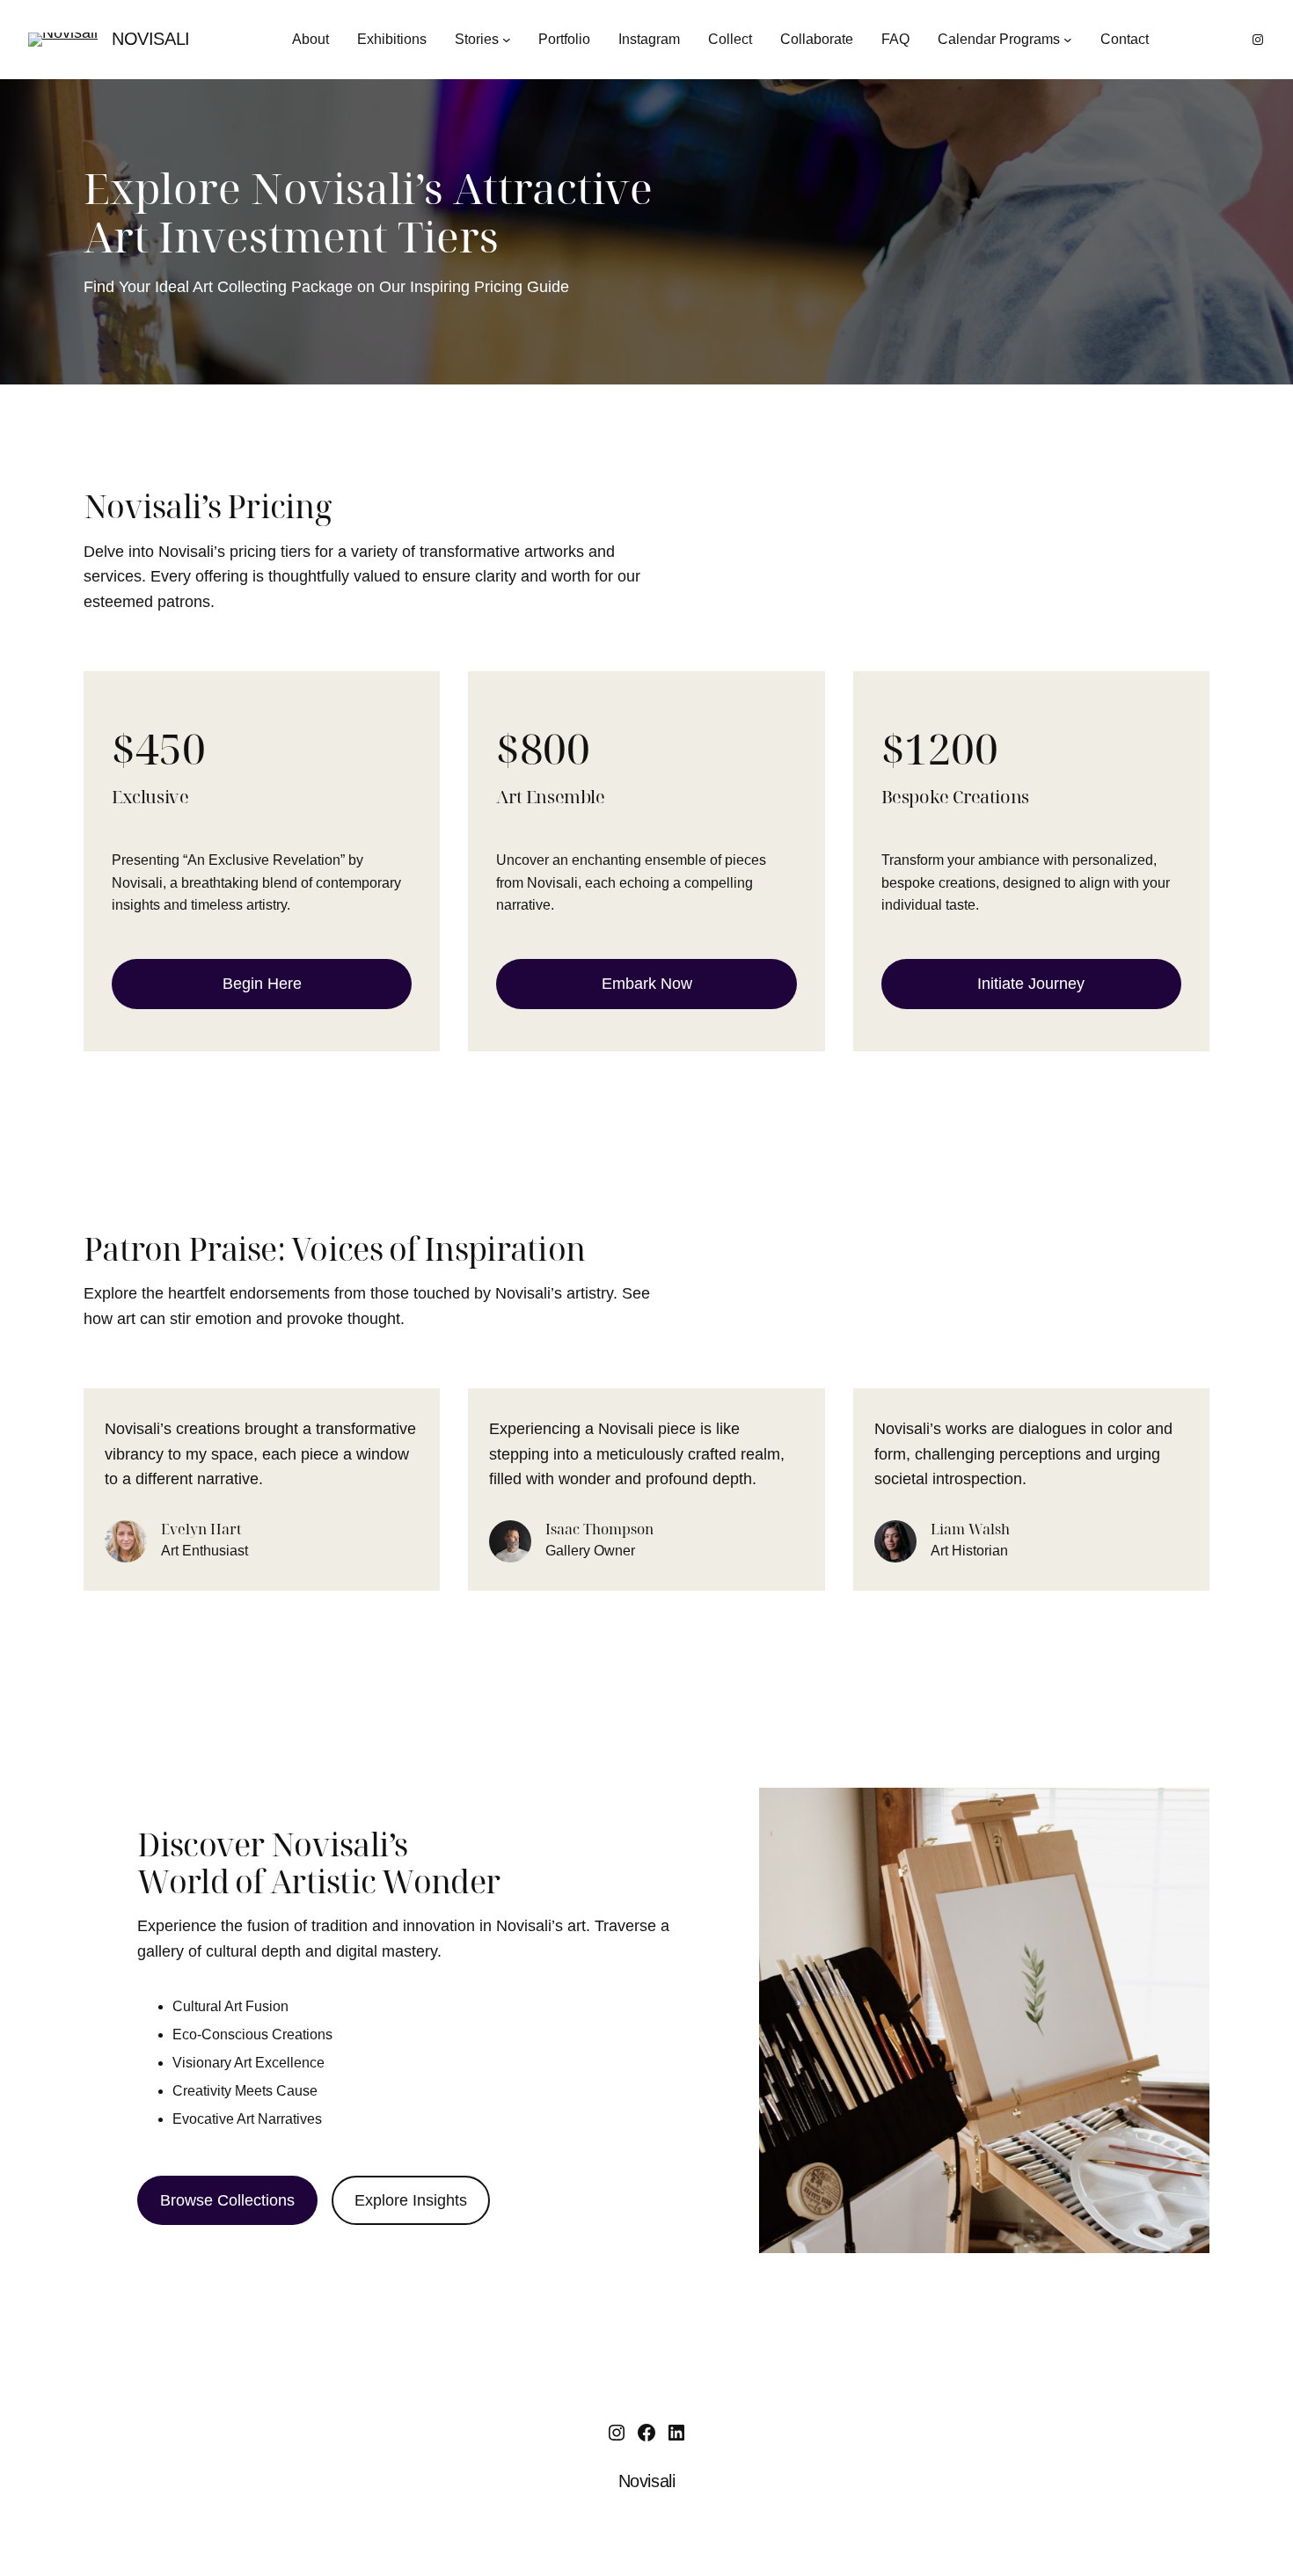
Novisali (151, 39)
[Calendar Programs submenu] (1068, 40)
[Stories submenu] (507, 40)
